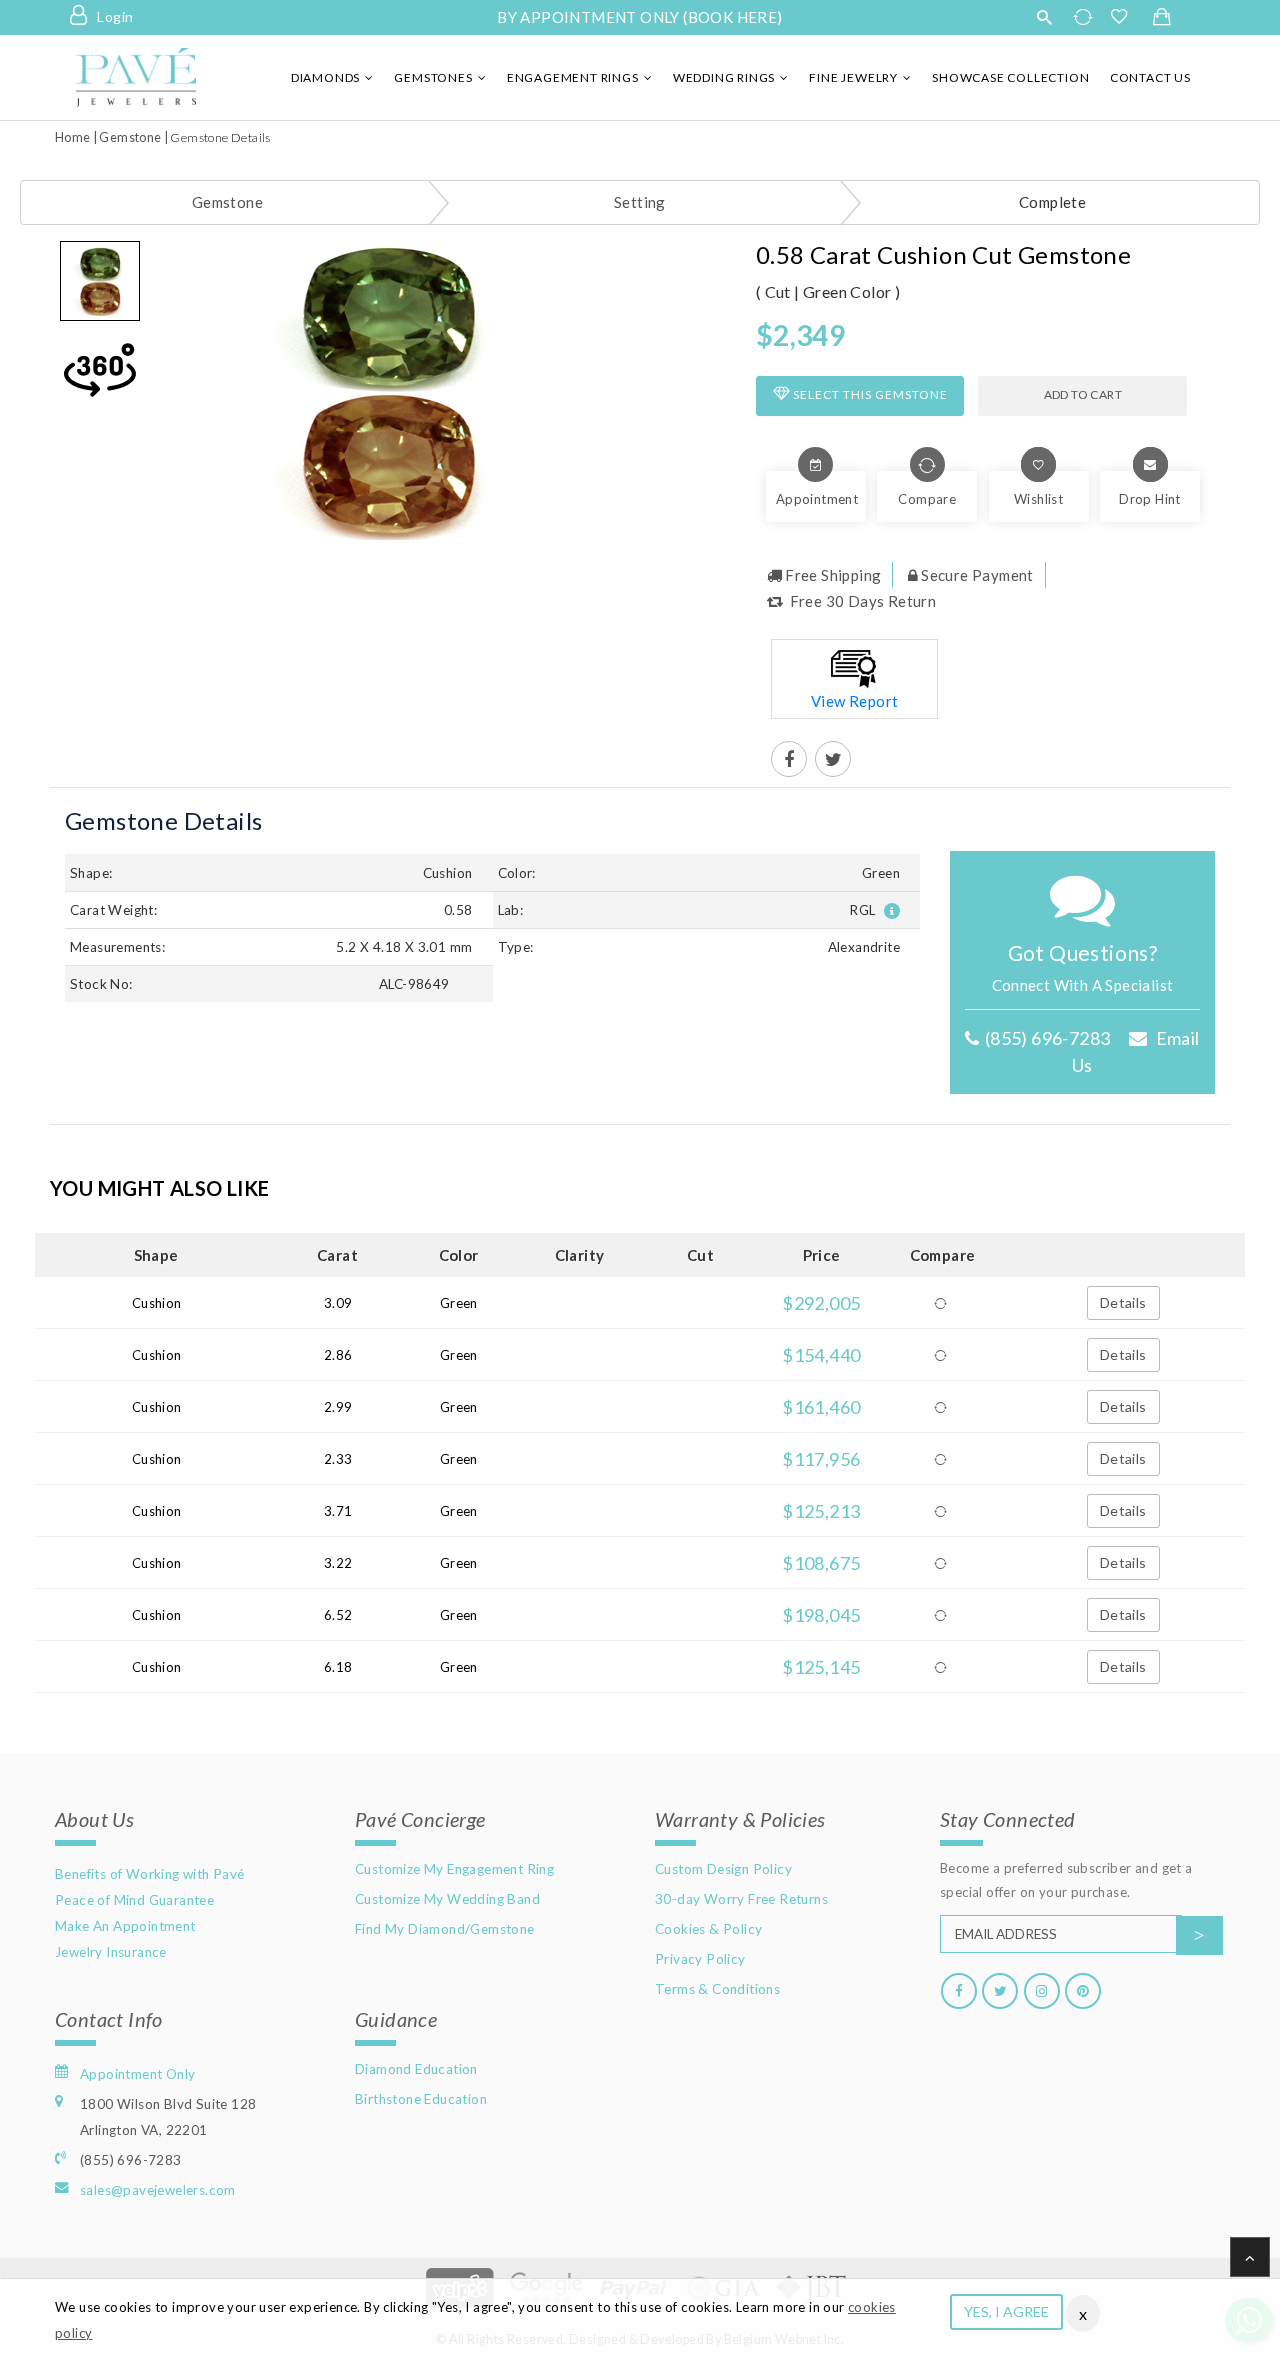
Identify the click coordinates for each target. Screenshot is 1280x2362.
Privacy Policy (700, 1959)
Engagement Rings (573, 77)
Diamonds (325, 77)
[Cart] (1162, 18)
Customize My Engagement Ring (454, 1869)
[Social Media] (789, 760)
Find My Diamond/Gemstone (445, 1929)
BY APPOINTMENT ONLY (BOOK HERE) (639, 17)
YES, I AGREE (1006, 2311)
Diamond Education (416, 2069)
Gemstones (433, 77)
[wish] (1125, 17)
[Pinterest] (1083, 1991)
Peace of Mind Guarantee (134, 1900)
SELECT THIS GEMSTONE (869, 394)
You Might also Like (160, 1188)
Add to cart (1083, 394)
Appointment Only (137, 2074)
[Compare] (942, 1303)
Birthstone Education (421, 2099)
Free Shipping (833, 575)
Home (73, 137)
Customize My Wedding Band (447, 1899)
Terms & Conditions (717, 1989)
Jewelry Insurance (111, 1952)
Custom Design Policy (723, 1869)
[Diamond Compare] (1085, 17)
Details (1123, 1302)
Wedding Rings (724, 77)
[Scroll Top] (1250, 2257)
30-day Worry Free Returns (741, 1899)
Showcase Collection (1010, 77)
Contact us (1150, 77)
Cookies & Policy (708, 1929)
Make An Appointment (125, 1926)
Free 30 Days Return (861, 601)
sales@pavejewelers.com (158, 2190)
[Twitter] (1000, 1991)
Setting (640, 202)
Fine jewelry (853, 77)
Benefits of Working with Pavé (150, 1874)
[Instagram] (1042, 1991)
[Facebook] (959, 1991)
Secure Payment (977, 575)
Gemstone (130, 137)
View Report (854, 701)
